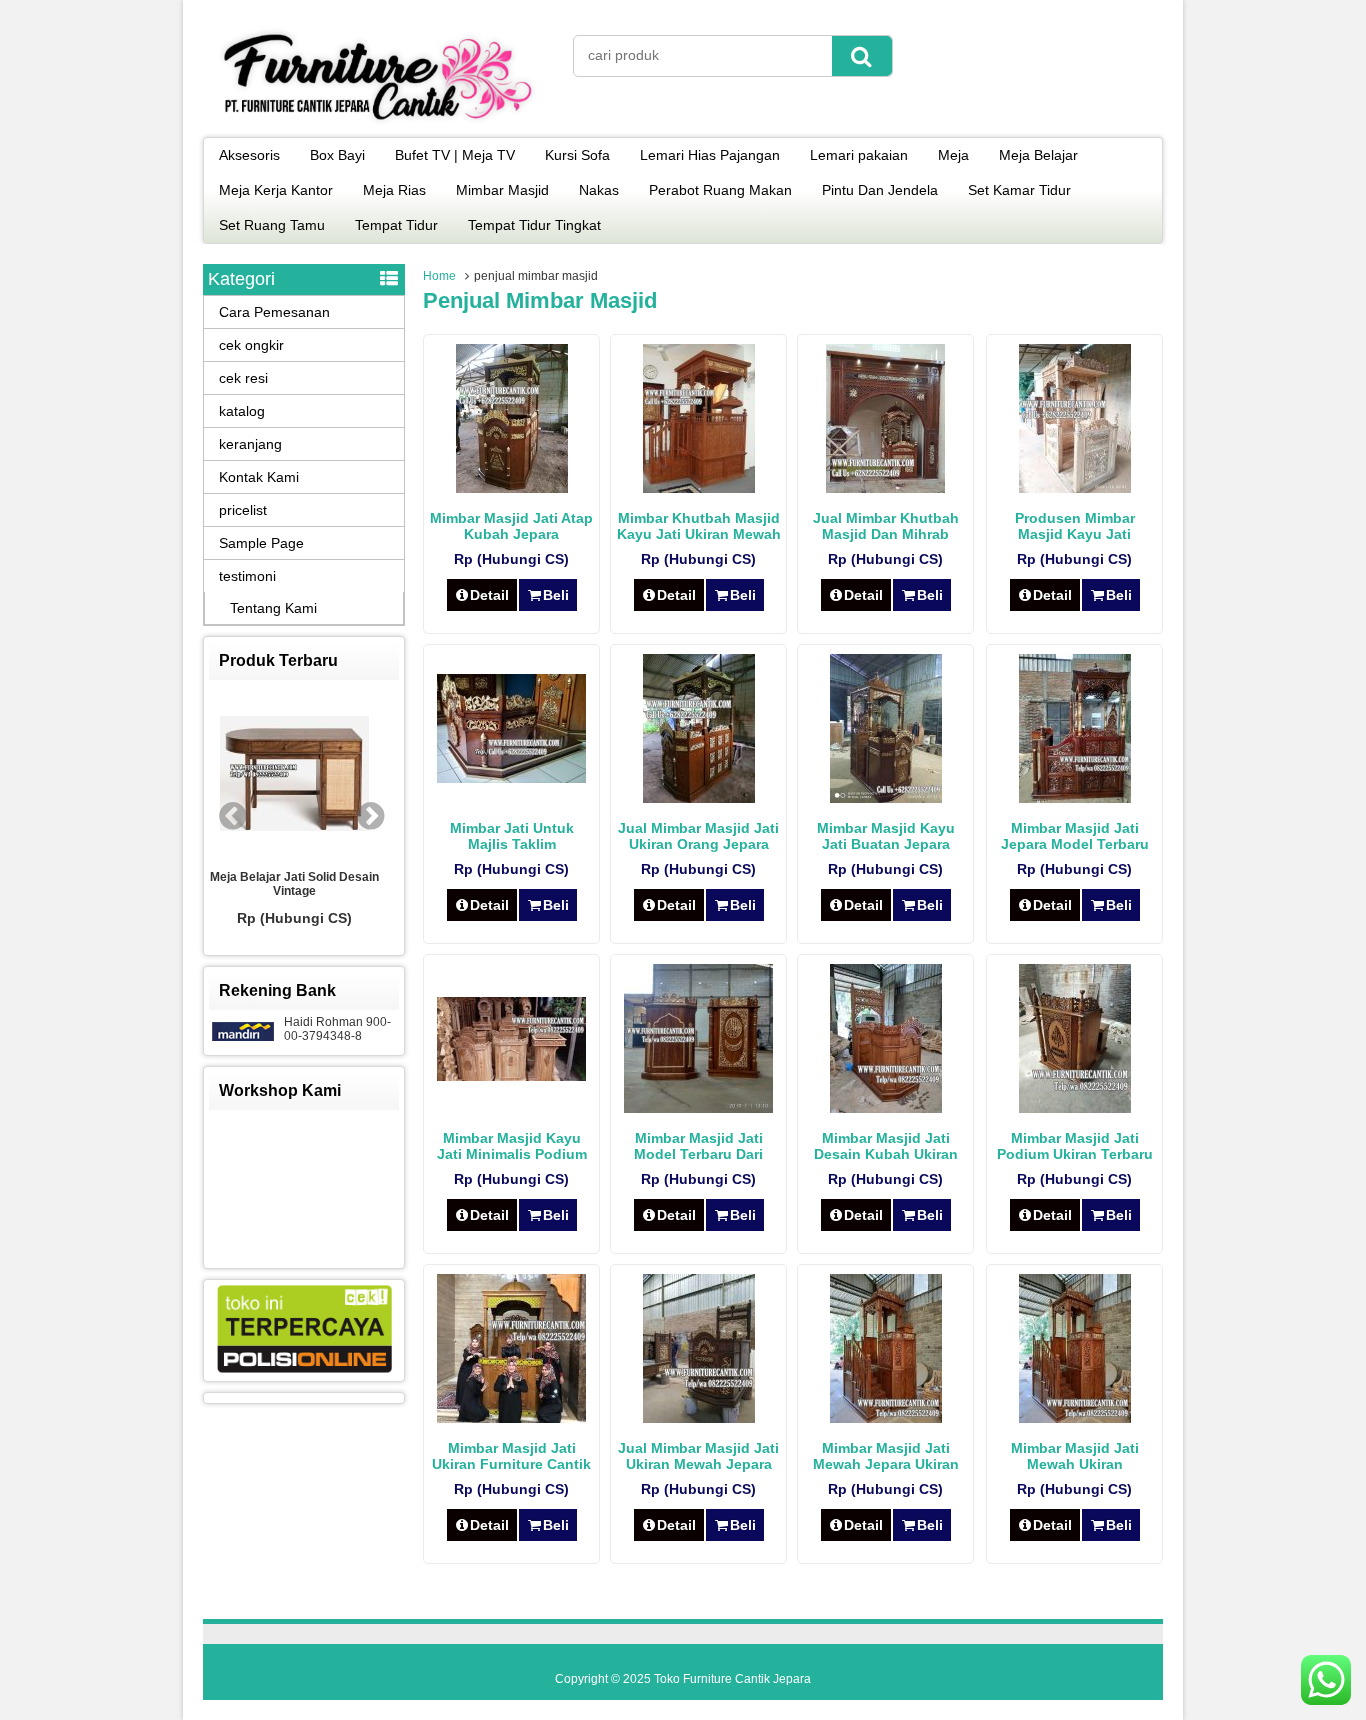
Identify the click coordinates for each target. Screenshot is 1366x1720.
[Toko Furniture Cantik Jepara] (378, 124)
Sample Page (261, 543)
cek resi (243, 378)
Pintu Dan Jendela (880, 190)
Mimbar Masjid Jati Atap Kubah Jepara (511, 526)
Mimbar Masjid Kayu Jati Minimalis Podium (512, 1146)
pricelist (243, 510)
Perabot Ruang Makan (720, 190)
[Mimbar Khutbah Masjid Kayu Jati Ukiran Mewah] (699, 488)
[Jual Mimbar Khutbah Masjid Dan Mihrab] (885, 488)
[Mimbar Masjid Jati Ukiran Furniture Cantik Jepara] (511, 1418)
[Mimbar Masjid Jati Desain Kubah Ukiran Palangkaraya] (886, 1108)
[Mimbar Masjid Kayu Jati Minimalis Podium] (511, 1076)
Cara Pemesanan (274, 312)
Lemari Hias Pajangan (710, 155)
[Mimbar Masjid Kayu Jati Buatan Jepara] (886, 798)
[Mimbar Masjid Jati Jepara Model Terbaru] (1075, 798)
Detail (489, 595)
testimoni (247, 576)
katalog (242, 411)
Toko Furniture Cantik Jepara (732, 1679)
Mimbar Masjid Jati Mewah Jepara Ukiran (886, 1456)
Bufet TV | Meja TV (455, 155)
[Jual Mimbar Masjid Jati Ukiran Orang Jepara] (699, 798)
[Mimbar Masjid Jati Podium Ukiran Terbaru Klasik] (1075, 1108)
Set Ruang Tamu (272, 225)
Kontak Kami (259, 477)
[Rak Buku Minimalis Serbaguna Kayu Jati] (332, 775)
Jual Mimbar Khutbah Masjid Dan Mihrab (886, 526)
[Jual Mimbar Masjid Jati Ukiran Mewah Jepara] (699, 1418)
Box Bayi (337, 155)
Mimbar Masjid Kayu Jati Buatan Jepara (886, 836)
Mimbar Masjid (502, 190)
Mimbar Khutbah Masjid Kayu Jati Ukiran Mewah (699, 526)
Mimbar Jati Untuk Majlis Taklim (512, 836)
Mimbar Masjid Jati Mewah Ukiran (1075, 1456)
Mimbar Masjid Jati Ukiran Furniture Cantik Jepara (511, 1464)
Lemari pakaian (859, 155)
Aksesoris (249, 155)
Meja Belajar (1038, 155)
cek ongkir (251, 345)
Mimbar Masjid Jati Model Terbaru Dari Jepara (698, 1154)
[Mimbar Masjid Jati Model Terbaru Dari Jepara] (698, 1108)
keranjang (250, 444)
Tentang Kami (273, 608)
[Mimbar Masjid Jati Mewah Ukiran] (1075, 1418)
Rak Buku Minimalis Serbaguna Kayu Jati (332, 884)
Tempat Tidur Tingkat (534, 225)
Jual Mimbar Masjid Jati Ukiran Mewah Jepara (698, 1456)
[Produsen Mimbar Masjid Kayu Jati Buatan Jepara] (1075, 488)
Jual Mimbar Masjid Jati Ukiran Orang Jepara (698, 836)
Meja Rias (394, 190)
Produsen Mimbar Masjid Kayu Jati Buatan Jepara (1075, 534)
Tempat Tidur (396, 225)
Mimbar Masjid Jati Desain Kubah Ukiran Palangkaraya (886, 1154)
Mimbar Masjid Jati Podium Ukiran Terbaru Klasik (1075, 1154)
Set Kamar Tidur (1019, 190)
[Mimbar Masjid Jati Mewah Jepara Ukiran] (886, 1418)
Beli (556, 595)
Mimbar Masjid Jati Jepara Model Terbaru (1075, 836)
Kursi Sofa (577, 155)
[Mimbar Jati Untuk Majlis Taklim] (511, 778)
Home (439, 276)
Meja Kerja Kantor (276, 190)
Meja (953, 155)
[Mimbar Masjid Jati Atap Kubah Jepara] (512, 488)
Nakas (599, 190)
